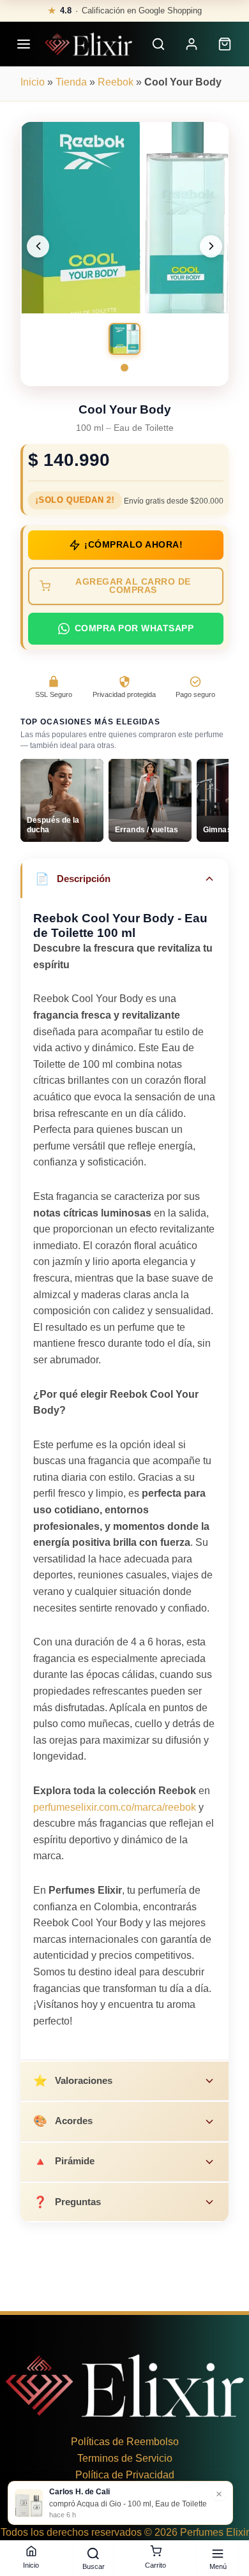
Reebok (116, 82)
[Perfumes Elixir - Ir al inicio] (88, 44)
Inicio (33, 82)
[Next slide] (211, 246)
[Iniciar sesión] (192, 44)
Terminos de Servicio (125, 2458)
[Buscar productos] (158, 44)
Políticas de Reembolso (125, 2442)
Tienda (71, 82)
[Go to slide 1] (124, 368)
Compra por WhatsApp (134, 628)
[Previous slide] (38, 246)
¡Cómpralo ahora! (133, 545)
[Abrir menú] (24, 44)
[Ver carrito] (225, 44)
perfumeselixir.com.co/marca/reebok (115, 1807)
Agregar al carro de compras (133, 586)
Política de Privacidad (125, 2475)
